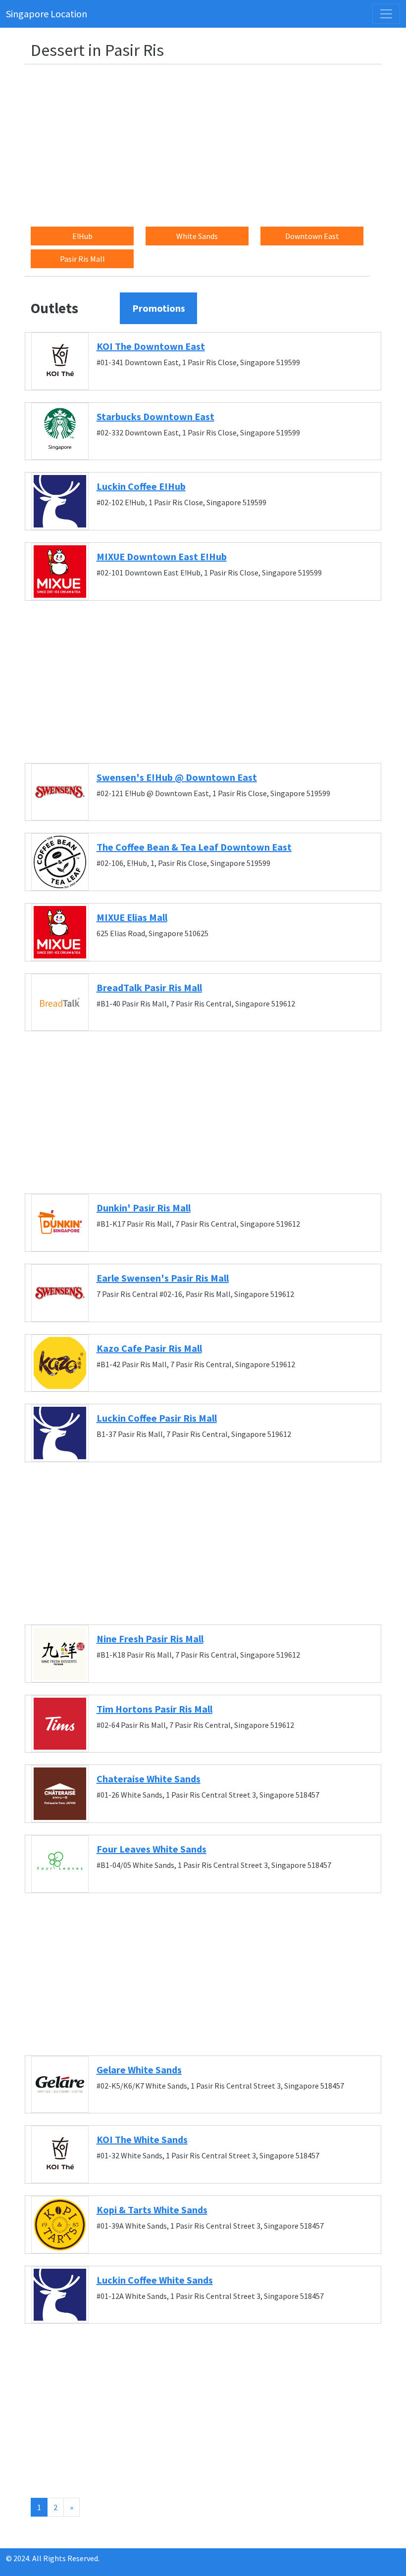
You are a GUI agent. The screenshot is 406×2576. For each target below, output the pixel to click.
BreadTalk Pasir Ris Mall (149, 987)
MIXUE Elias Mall (132, 917)
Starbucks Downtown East (155, 416)
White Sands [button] (197, 236)
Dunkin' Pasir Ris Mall (144, 1208)
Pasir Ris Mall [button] (82, 259)
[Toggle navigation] (386, 14)
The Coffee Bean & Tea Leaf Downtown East (194, 847)
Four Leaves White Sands (152, 1849)
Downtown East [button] (312, 236)
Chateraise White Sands (149, 1779)
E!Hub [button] (82, 236)
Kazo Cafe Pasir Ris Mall (149, 1348)
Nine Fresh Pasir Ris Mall (150, 1639)
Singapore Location (47, 14)
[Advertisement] (209, 142)
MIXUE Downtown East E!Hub (162, 556)
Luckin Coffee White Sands (155, 2280)
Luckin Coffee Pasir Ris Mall (157, 1418)
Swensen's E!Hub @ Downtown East (177, 777)
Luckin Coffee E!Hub (141, 486)
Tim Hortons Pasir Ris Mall (154, 1709)
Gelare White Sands (139, 2070)
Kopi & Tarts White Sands (152, 2210)
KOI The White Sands (142, 2139)
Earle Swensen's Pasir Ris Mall (163, 1278)
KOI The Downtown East (151, 346)
